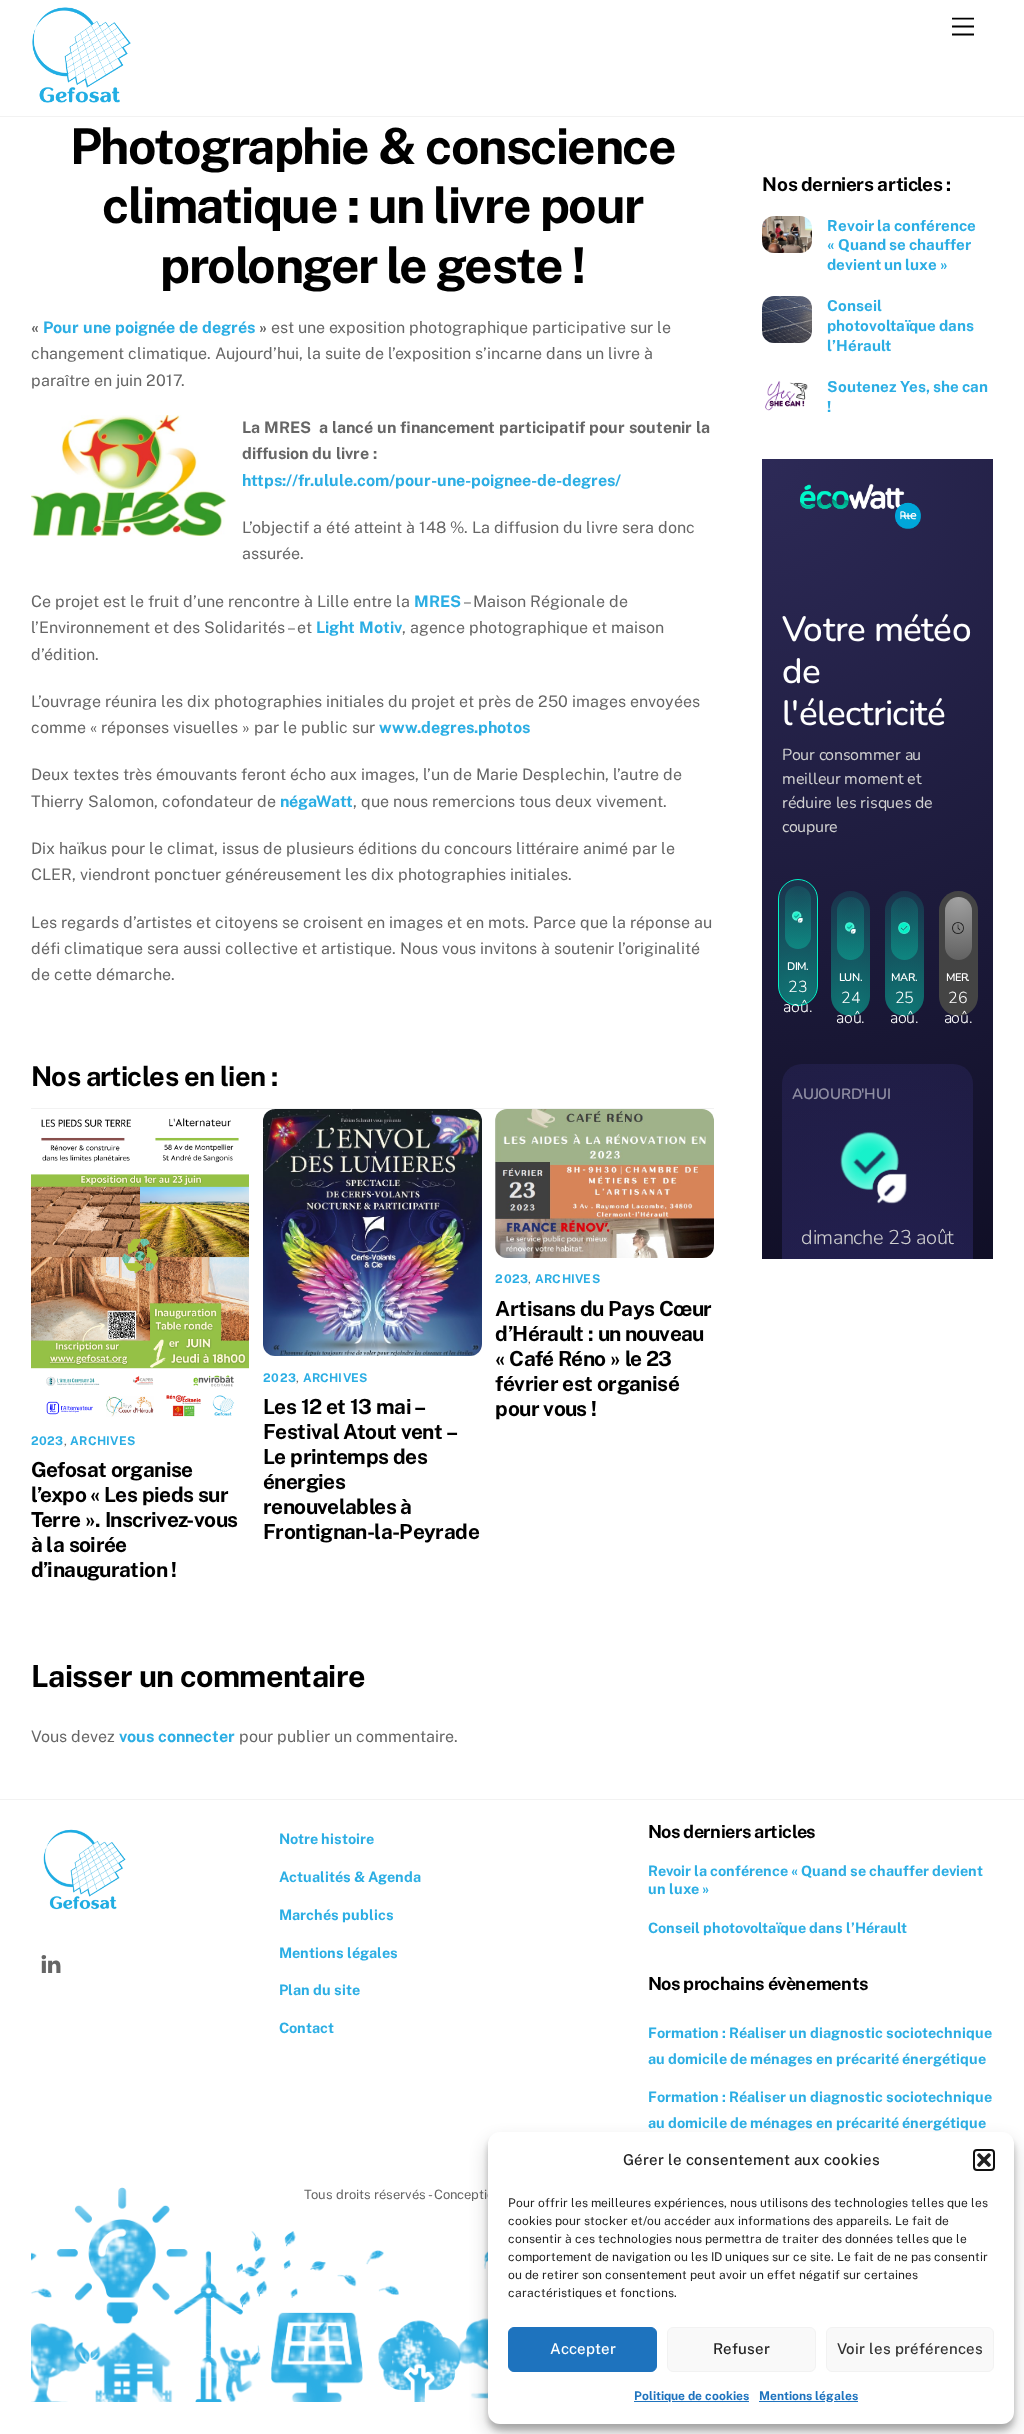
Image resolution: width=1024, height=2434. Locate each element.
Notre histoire (326, 1838)
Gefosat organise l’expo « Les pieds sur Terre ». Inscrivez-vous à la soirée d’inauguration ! (134, 1519)
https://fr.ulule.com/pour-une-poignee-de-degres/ (431, 480)
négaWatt (316, 801)
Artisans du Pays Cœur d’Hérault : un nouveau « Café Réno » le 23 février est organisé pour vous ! (603, 1358)
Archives (102, 1441)
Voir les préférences (910, 2348)
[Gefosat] (81, 101)
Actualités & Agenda (350, 1876)
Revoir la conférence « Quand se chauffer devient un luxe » (901, 245)
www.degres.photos (454, 727)
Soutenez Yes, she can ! (907, 396)
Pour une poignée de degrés (149, 327)
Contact (306, 2027)
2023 (47, 1441)
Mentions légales (808, 2396)
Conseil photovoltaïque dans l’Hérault (900, 325)
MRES (437, 601)
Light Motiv (359, 627)
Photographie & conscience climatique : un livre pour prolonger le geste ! (373, 205)
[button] (984, 2160)
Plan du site (319, 1989)
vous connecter (177, 1736)
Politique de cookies (691, 2396)
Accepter (583, 2348)
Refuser (741, 2348)
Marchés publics (336, 1914)
